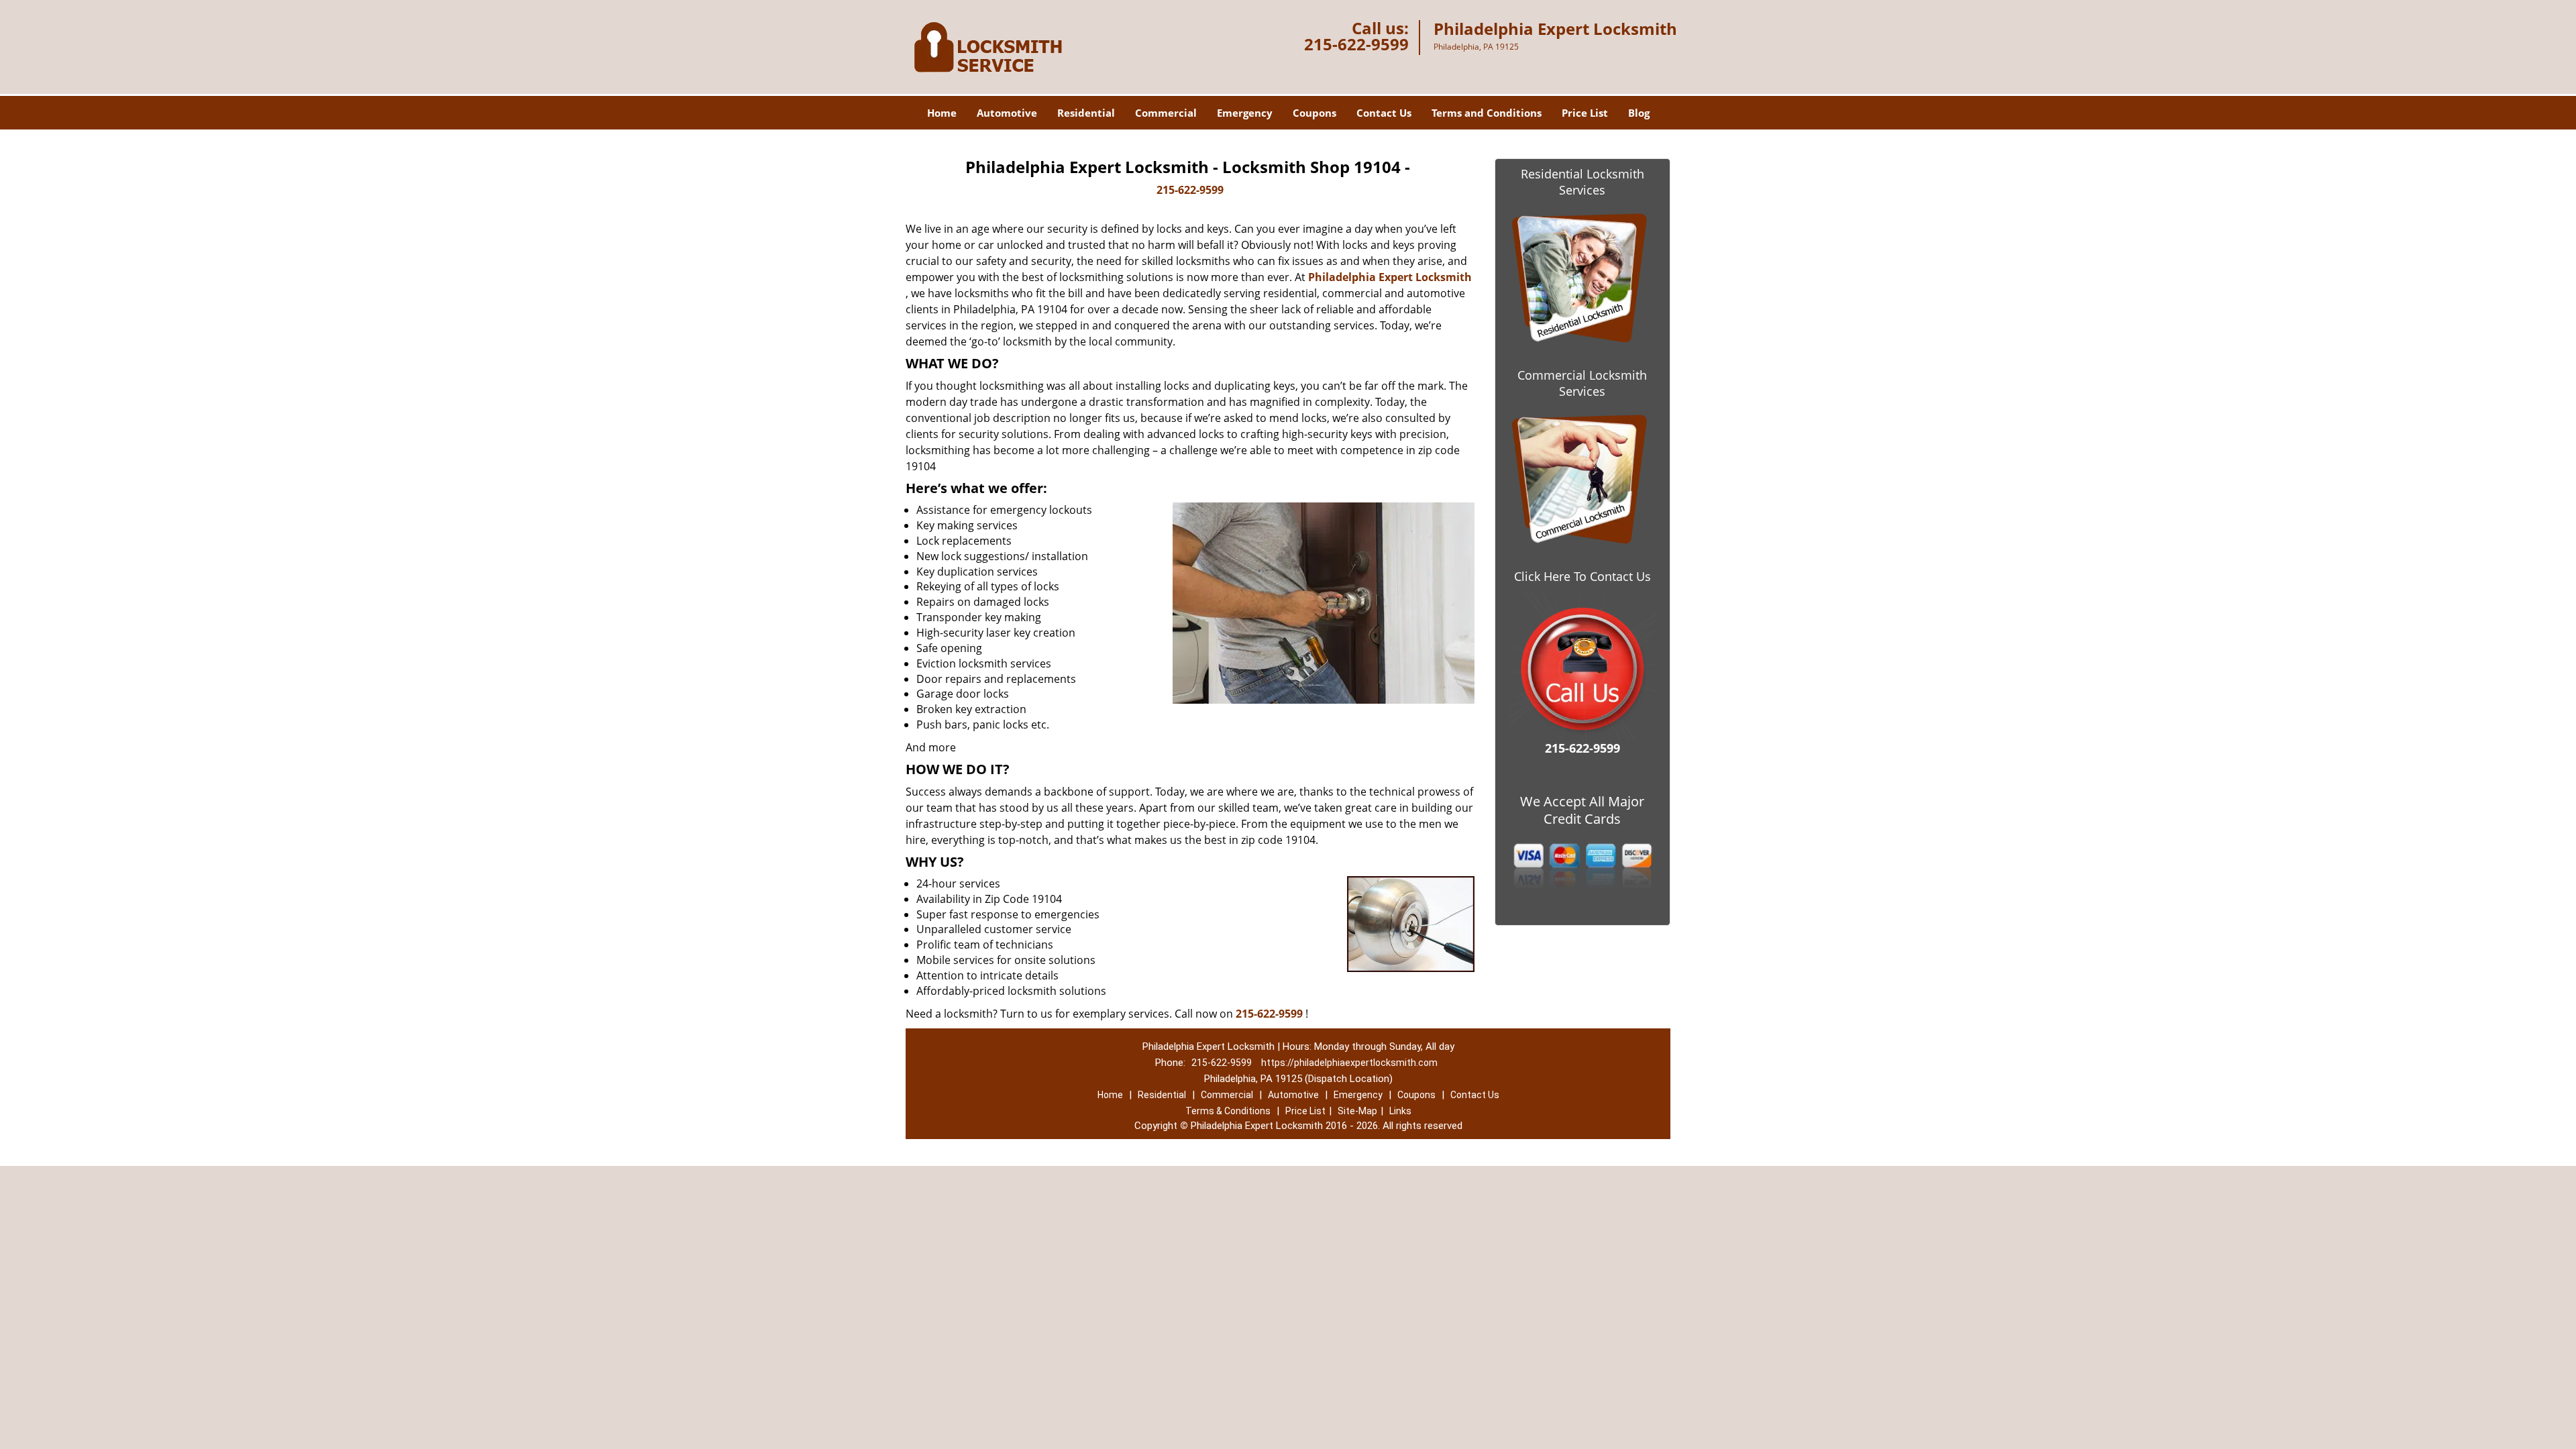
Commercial (1166, 113)
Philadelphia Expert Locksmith (1390, 277)
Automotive (1007, 113)
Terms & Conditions (1228, 1111)
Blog (1639, 113)
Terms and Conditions (1487, 113)
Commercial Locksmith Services (1582, 383)
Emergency (1245, 113)
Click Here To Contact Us (1582, 576)
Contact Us (1384, 113)
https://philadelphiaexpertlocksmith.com (1349, 1063)
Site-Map (1357, 1111)
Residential (1086, 113)
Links (1400, 1111)
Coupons (1314, 113)
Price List (1585, 113)
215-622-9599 (1356, 44)
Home (942, 113)
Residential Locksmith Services (1582, 182)
